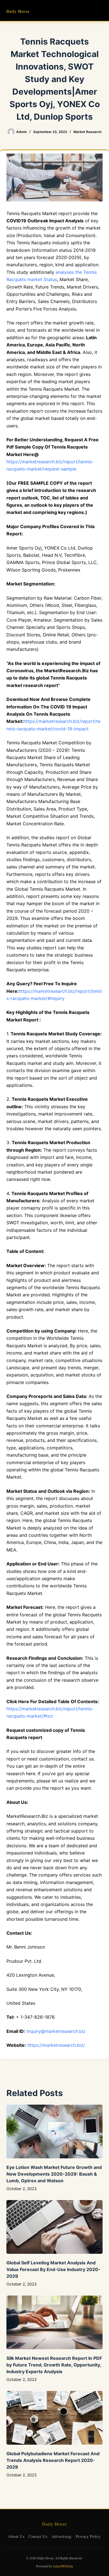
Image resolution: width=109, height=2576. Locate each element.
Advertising (61, 2536)
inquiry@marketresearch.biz (56, 2031)
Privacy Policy (88, 2536)
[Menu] (100, 11)
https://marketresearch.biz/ (56, 2045)
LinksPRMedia (63, 2566)
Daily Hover (18, 11)
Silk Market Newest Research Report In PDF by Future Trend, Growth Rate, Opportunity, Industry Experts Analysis (54, 2365)
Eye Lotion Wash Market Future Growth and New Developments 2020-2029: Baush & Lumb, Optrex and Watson (54, 2174)
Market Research (87, 132)
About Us (16, 2536)
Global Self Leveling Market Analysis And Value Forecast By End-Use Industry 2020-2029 (53, 2269)
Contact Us (38, 2536)
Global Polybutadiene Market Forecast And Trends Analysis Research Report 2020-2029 (53, 2460)
